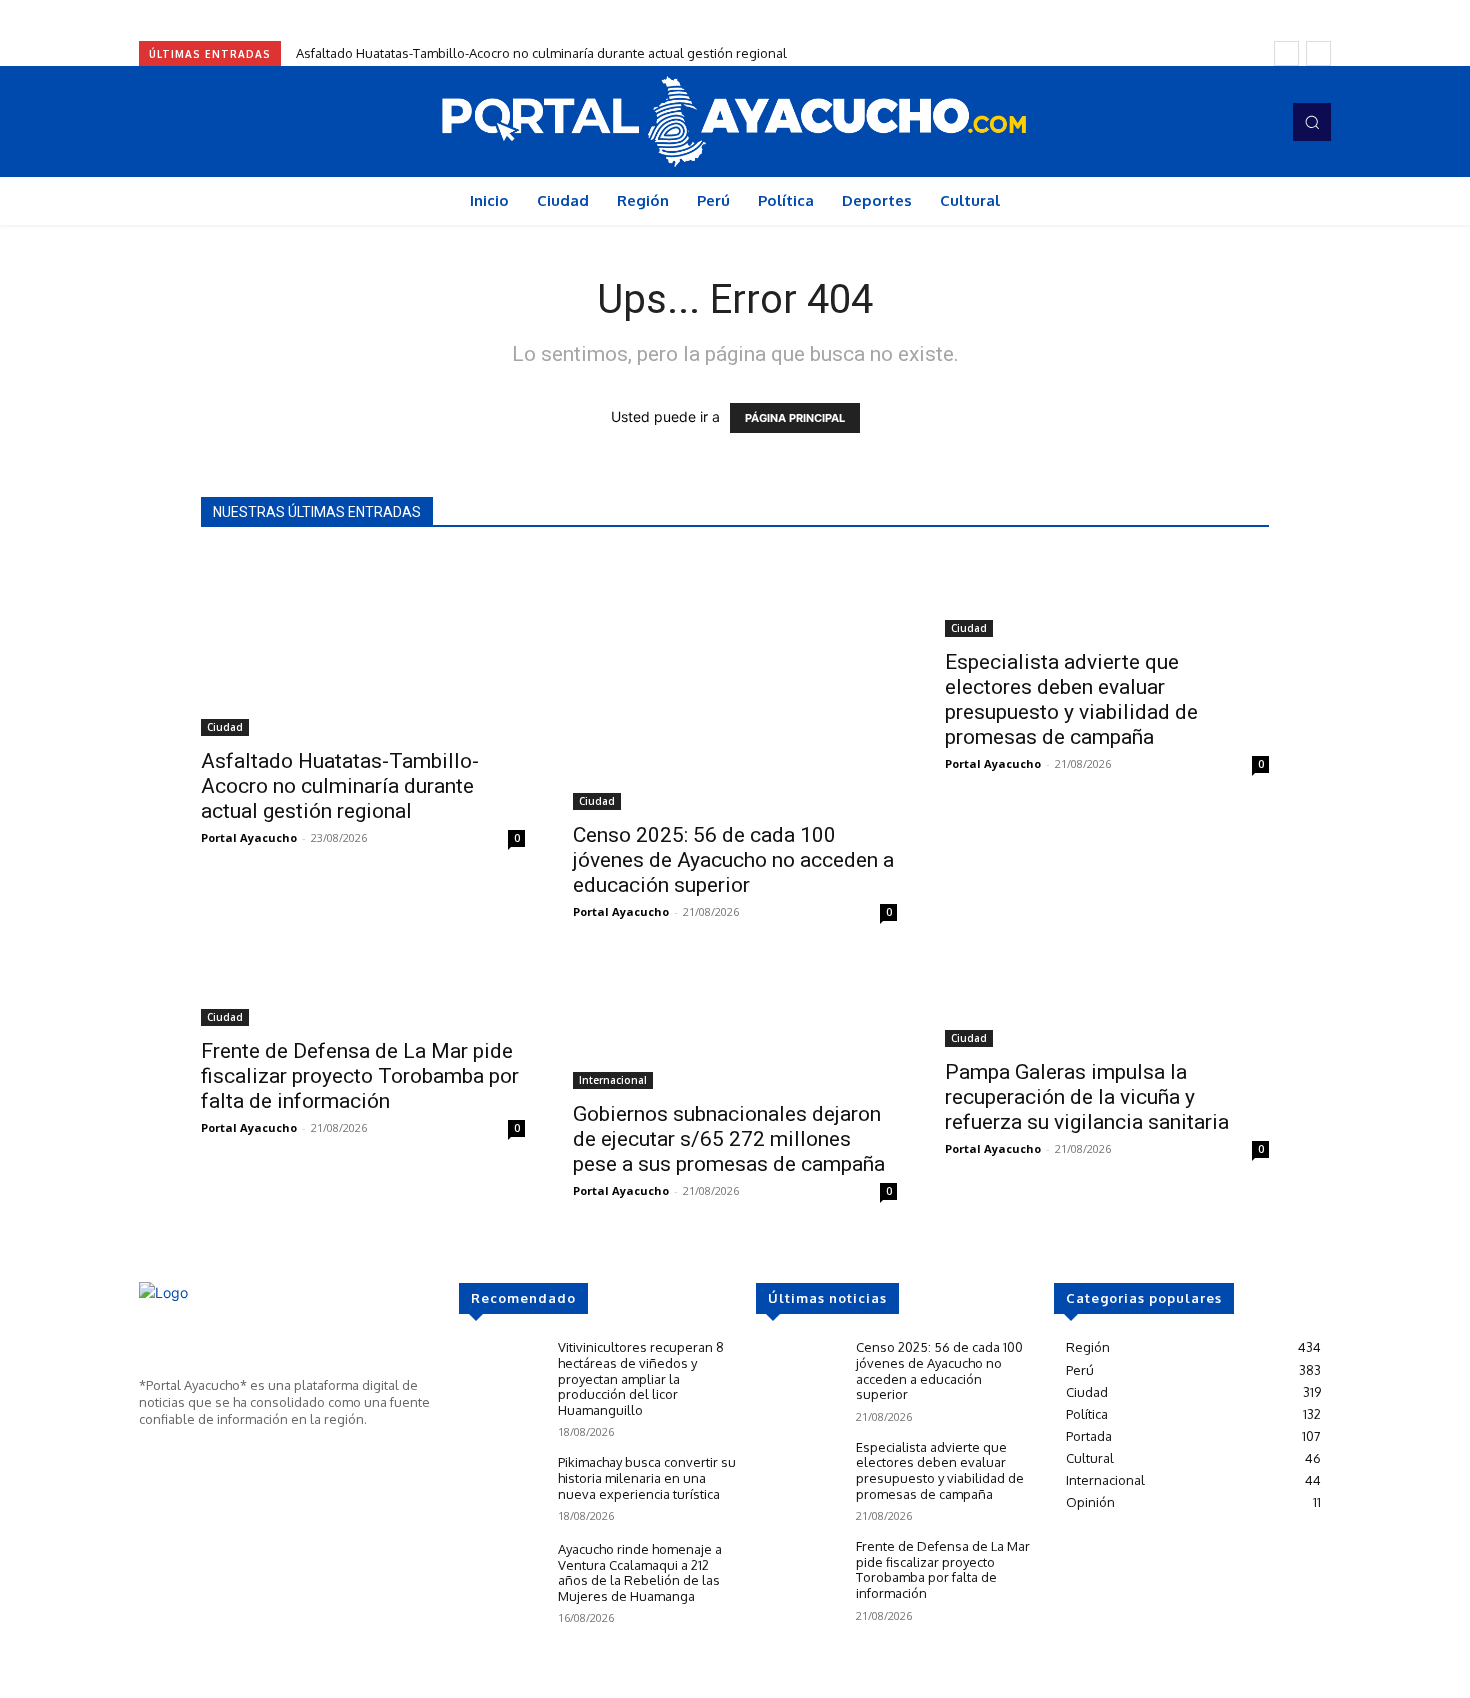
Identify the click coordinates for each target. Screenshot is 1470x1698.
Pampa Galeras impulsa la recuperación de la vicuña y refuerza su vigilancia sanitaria (1087, 1097)
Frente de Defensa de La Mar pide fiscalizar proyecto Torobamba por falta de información (360, 1076)
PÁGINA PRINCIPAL (795, 418)
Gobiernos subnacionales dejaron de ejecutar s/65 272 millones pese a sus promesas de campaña (729, 1139)
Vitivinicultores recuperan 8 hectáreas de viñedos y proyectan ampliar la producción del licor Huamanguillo (641, 1378)
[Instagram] (1203, 122)
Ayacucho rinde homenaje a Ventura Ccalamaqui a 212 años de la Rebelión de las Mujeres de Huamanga (640, 1572)
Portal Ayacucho (249, 837)
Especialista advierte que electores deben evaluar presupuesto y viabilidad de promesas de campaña (1071, 699)
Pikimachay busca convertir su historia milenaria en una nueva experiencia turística (647, 1477)
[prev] (1286, 53)
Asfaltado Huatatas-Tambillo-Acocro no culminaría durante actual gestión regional (541, 53)
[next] (1318, 53)
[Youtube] (1259, 122)
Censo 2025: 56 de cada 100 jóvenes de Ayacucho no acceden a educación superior (733, 860)
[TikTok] (1231, 122)
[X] (209, 1456)
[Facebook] (1175, 122)
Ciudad (225, 727)
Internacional (613, 1080)
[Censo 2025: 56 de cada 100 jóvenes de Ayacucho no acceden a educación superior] (735, 681)
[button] (1312, 122)
